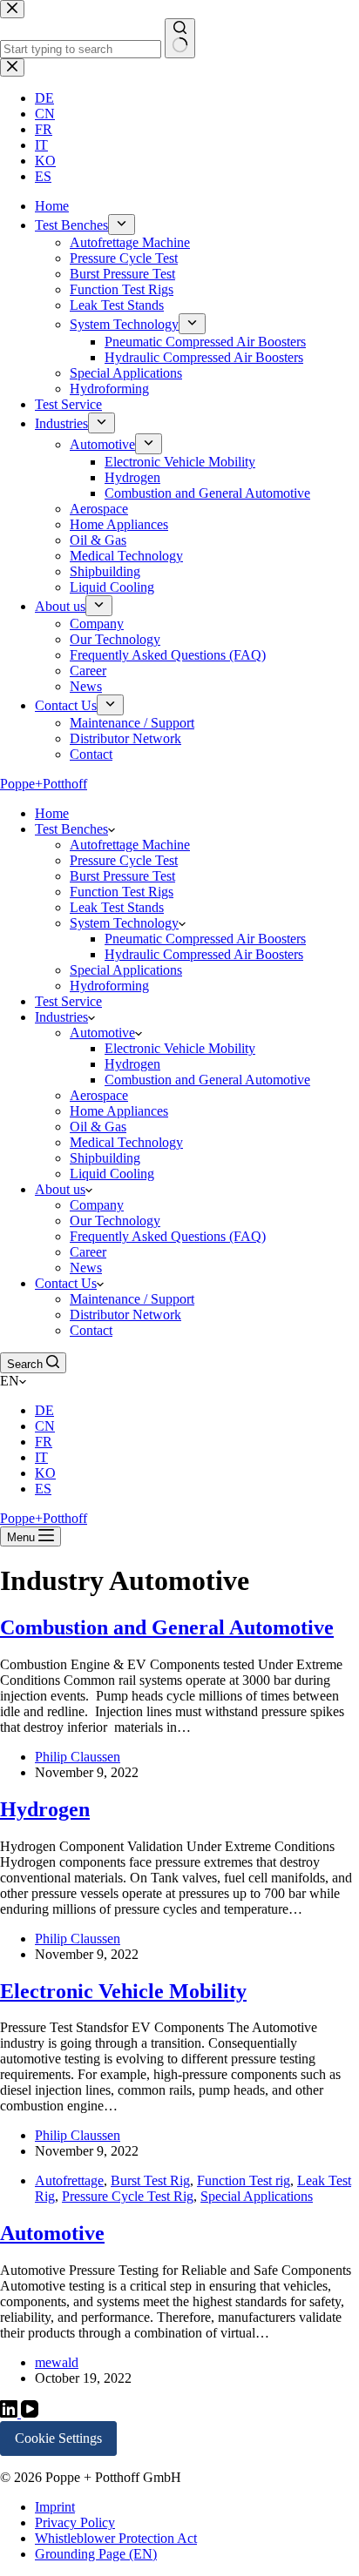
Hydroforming (109, 986)
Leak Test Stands (117, 907)
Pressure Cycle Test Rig (128, 2196)
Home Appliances (119, 1111)
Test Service (68, 1001)
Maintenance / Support (132, 1299)
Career (88, 1252)
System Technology (124, 923)
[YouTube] (30, 2413)
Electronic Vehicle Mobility (180, 1048)
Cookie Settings (58, 2438)
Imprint (55, 2507)
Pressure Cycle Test (124, 860)
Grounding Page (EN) (96, 2554)
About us (60, 1189)
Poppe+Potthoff (44, 784)
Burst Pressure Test (122, 876)
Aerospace (99, 1095)
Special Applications (126, 970)
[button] (179, 1381)
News (86, 1268)
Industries (61, 1017)
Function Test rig (244, 2180)
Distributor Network (125, 1315)
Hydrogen (132, 1064)
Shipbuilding (105, 1158)
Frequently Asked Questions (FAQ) (168, 1236)
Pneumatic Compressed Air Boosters (205, 939)
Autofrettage (69, 2180)
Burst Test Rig (150, 2180)
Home (52, 813)
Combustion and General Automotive (207, 1080)
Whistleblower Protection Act (116, 2538)
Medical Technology (126, 1142)
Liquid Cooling (112, 1174)
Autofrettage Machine (130, 845)
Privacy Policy (75, 2522)
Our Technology (115, 1221)
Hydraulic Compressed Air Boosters (204, 954)
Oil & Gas (98, 1127)
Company (97, 1205)
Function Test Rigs (122, 892)
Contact (91, 1330)
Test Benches (71, 829)
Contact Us (66, 1283)
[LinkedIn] (10, 2413)
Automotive (102, 1033)
